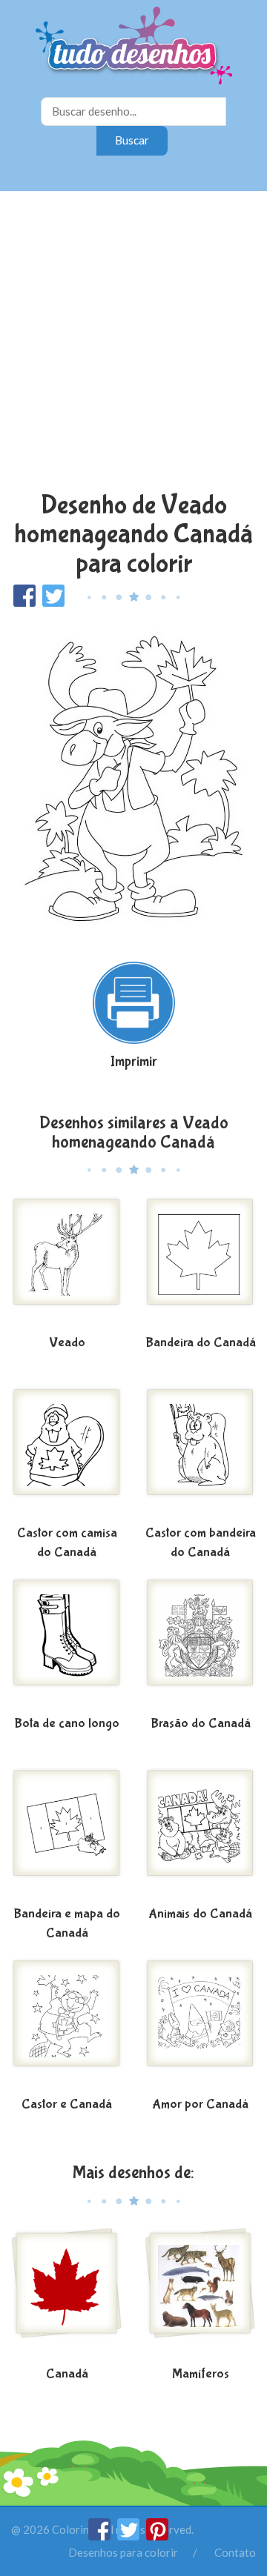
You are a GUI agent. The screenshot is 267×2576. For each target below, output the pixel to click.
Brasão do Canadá (201, 1724)
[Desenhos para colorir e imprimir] (134, 47)
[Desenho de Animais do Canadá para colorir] (200, 1834)
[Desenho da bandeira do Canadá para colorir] (200, 1263)
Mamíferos (201, 2374)
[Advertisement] (133, 343)
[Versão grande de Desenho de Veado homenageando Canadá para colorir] (133, 777)
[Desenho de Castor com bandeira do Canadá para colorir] (200, 1454)
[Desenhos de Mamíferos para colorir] (200, 2294)
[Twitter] (129, 2536)
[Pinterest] (157, 2536)
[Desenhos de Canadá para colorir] (67, 2294)
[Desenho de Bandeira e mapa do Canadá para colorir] (67, 1834)
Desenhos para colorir (123, 2552)
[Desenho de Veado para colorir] (67, 1263)
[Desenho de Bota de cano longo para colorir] (67, 1644)
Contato (235, 2552)
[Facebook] (100, 2536)
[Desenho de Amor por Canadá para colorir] (200, 2025)
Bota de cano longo (67, 1724)
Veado (67, 1343)
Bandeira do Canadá (201, 1343)
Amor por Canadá (200, 2104)
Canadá (67, 2374)
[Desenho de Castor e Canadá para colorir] (67, 2025)
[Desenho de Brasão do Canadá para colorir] (200, 1644)
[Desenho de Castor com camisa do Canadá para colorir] (67, 1454)
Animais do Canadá (200, 1914)
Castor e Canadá (67, 2104)
